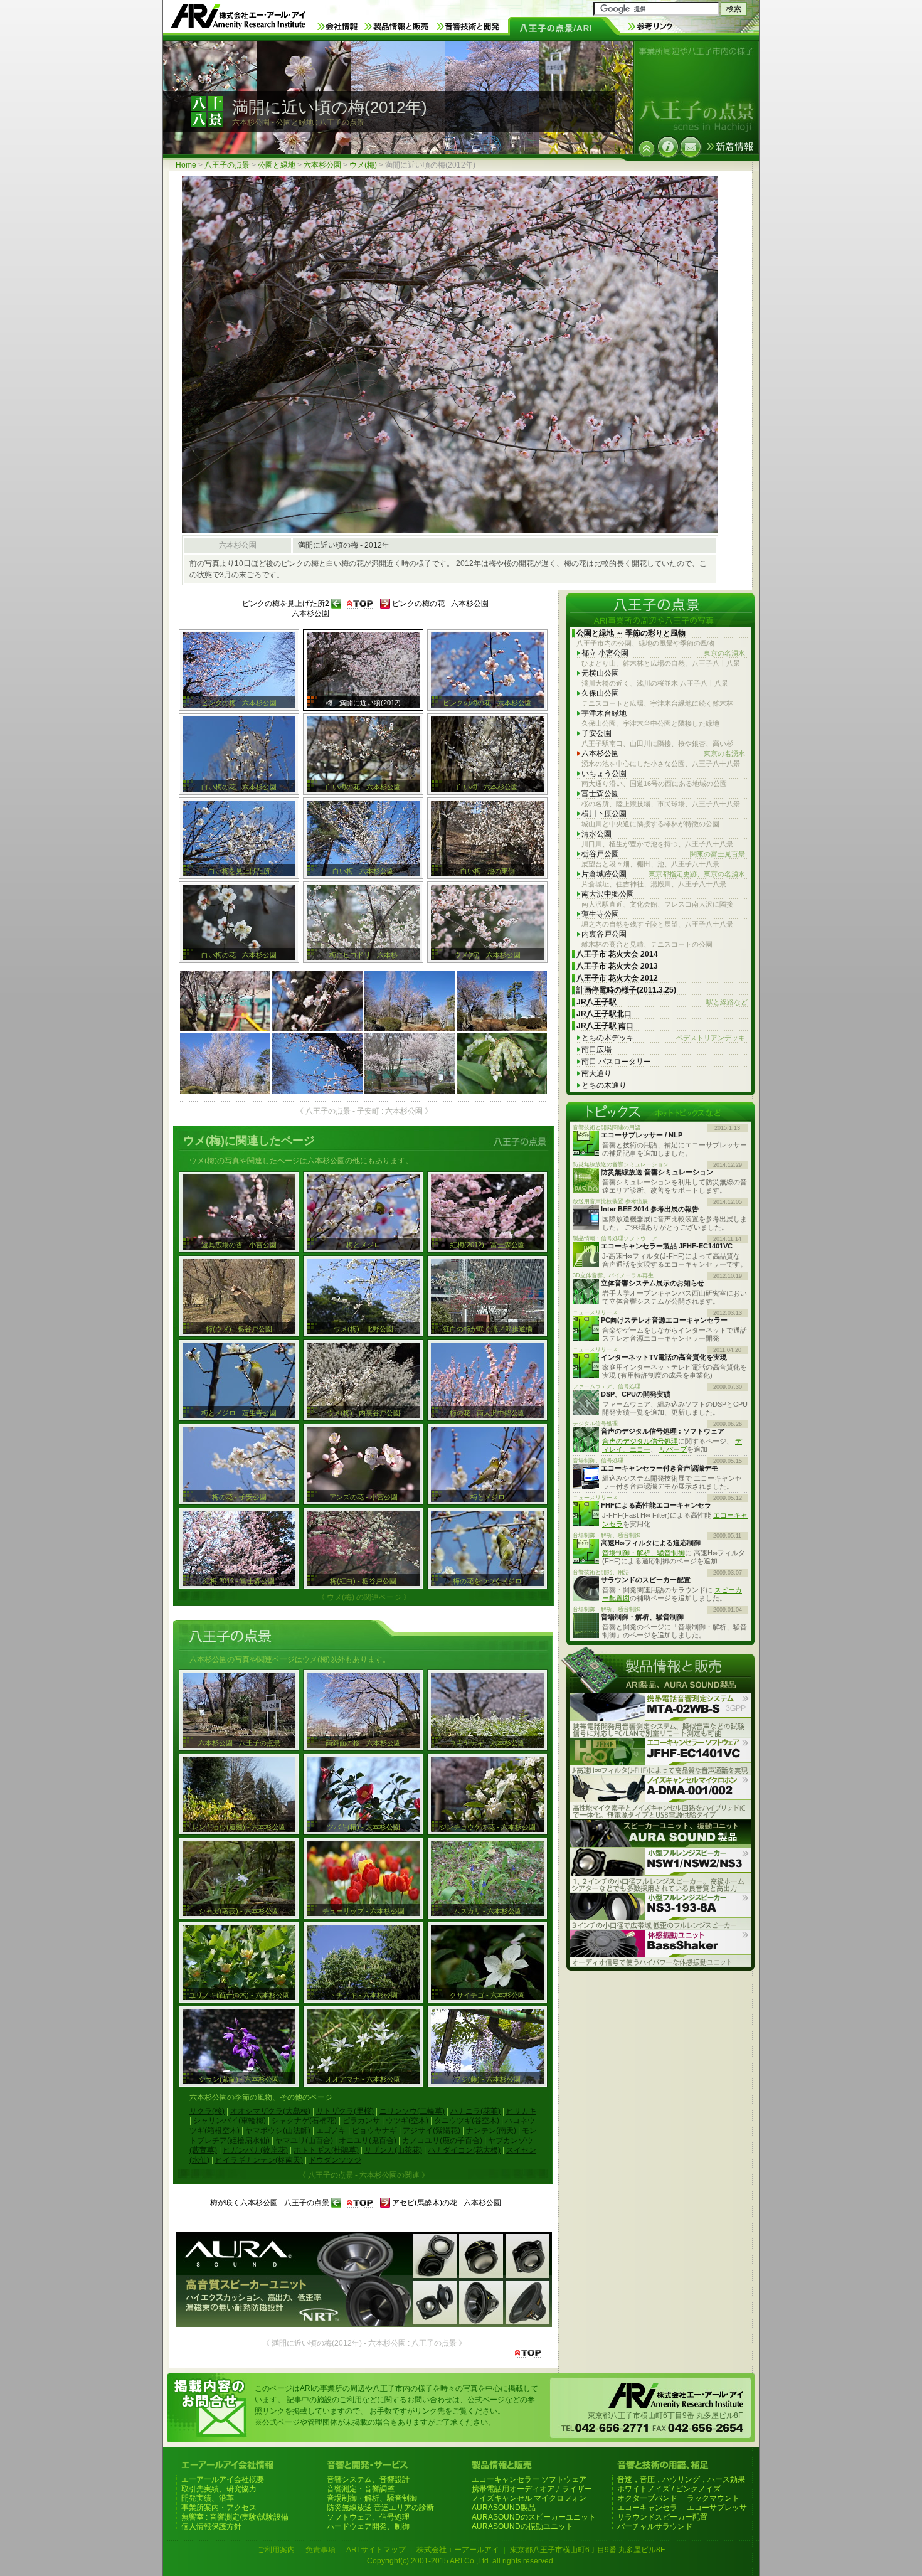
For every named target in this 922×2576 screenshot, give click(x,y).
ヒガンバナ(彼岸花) (255, 2150)
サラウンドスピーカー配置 (662, 2517)
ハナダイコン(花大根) (464, 2150)
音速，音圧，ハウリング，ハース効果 (681, 2479)
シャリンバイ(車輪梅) (230, 2121)
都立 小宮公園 (663, 653)
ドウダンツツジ (335, 2160)
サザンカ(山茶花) (393, 2150)
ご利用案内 (276, 2550)
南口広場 (596, 1050)
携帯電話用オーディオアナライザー (532, 2489)
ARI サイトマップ (376, 2550)
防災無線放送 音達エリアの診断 (380, 2508)
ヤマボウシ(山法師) (278, 2131)
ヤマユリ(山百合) (304, 2141)
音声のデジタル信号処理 (640, 1441)
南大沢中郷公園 (608, 894)
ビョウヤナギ (374, 2131)
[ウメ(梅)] (647, 149)
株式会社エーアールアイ (458, 2550)
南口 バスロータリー (616, 1062)
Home (186, 165)
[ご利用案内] (668, 147)
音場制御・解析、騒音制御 (644, 1553)
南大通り (596, 1073)
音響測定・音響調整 (361, 2489)
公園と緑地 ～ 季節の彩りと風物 (631, 633)
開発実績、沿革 (208, 2498)
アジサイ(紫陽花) (432, 2131)
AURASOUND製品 (504, 2508)
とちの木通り (604, 1085)
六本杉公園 (322, 165)
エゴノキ (331, 2131)
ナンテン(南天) (491, 2131)
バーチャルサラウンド (655, 2526)
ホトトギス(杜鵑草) (326, 2150)
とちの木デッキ (663, 1038)
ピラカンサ (361, 2121)
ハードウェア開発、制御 (368, 2526)
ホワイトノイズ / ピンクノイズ (669, 2489)
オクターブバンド (647, 2498)
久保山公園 (600, 693)
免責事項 (321, 2550)
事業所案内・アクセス (219, 2508)
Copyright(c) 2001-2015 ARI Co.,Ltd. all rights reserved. (461, 2561)
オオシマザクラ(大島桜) (270, 2111)
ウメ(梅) (363, 165)
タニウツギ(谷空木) (467, 2121)
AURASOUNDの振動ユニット (522, 2526)
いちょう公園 (604, 774)
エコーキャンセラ (647, 2508)
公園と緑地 (277, 165)
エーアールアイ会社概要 (223, 2479)
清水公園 (596, 834)
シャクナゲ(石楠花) (304, 2121)
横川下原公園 (604, 814)
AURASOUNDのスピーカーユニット (534, 2517)
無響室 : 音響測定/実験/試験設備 (235, 2517)
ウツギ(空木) (407, 2121)
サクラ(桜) (207, 2111)
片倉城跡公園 (663, 874)
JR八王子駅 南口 (605, 1026)
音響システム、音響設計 (368, 2479)
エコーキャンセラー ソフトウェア (529, 2479)
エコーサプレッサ (717, 2508)
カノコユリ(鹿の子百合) (442, 2141)
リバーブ (673, 1449)
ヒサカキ (521, 2111)
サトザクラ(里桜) (345, 2111)
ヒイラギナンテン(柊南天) (259, 2160)
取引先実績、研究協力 (219, 2489)
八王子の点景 (227, 165)
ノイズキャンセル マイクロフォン (529, 2498)
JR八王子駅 (662, 1002)
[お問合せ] (691, 147)
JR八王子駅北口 (604, 1014)
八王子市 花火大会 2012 (617, 978)
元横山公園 (600, 673)
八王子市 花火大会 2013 (617, 966)
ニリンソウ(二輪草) (412, 2111)
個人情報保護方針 (211, 2526)
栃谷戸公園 (663, 854)
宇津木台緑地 (604, 713)
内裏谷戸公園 (604, 934)
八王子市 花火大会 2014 (617, 954)
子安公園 (596, 733)
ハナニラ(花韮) (475, 2111)
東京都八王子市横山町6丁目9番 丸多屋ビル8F (587, 2550)
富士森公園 (600, 794)
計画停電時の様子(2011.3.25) (626, 990)
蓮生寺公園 (600, 914)
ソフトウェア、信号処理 (368, 2517)
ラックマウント (713, 2498)
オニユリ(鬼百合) (368, 2141)
